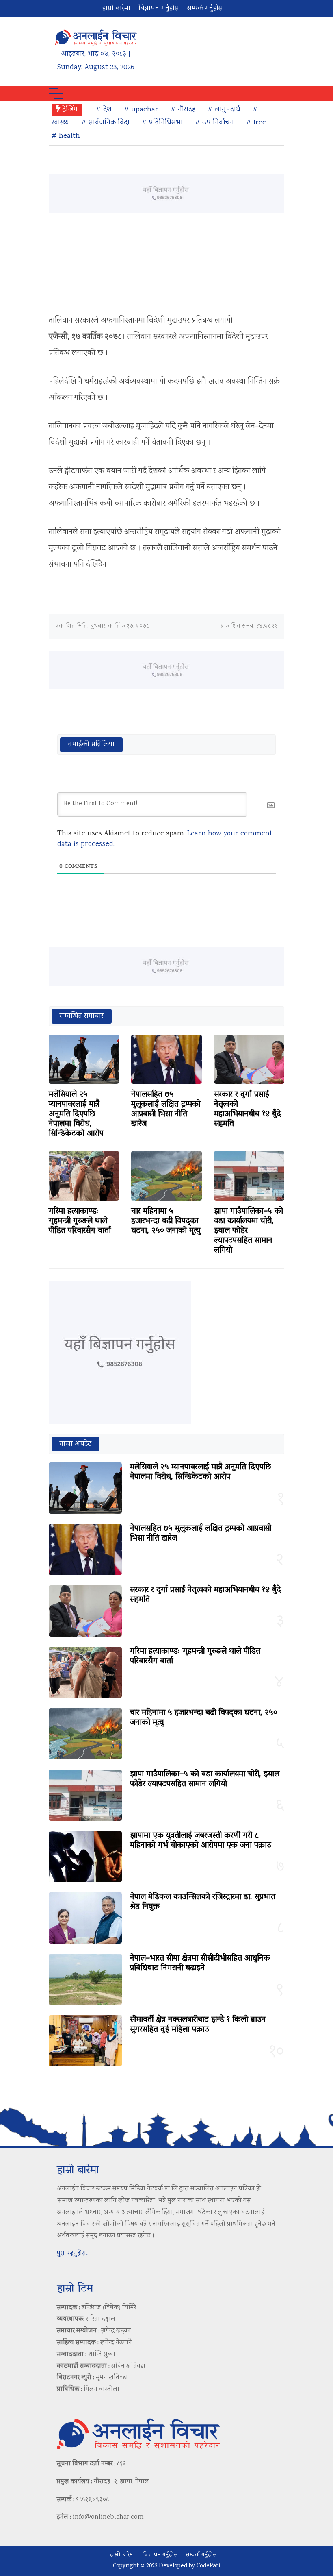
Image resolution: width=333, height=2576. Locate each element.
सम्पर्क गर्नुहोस (205, 9)
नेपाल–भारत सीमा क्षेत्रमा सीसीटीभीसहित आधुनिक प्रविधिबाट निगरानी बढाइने (200, 1964)
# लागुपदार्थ (224, 110)
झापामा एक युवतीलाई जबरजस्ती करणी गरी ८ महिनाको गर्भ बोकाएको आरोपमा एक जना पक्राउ (201, 1841)
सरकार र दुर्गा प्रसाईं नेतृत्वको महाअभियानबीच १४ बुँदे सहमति (248, 1109)
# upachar (141, 110)
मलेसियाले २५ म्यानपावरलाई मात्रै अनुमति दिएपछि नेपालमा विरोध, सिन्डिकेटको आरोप (76, 1114)
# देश (104, 110)
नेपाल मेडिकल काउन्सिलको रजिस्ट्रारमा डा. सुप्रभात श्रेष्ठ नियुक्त (203, 1902)
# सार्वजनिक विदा (105, 123)
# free (256, 123)
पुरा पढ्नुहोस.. (73, 2254)
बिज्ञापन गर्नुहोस (159, 9)
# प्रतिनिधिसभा (162, 123)
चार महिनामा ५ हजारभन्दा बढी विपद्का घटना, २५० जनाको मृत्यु (166, 1221)
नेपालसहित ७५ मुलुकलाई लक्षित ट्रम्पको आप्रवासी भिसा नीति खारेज (166, 1109)
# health (66, 136)
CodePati (208, 2566)
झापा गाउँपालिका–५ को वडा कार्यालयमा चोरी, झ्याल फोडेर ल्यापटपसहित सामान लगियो (205, 1779)
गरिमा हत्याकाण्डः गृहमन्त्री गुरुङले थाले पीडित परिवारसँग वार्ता (80, 1221)
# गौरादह (183, 110)
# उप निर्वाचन (214, 123)
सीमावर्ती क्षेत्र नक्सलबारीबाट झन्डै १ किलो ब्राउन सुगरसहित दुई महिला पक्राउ (198, 2025)
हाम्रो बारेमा (116, 9)
